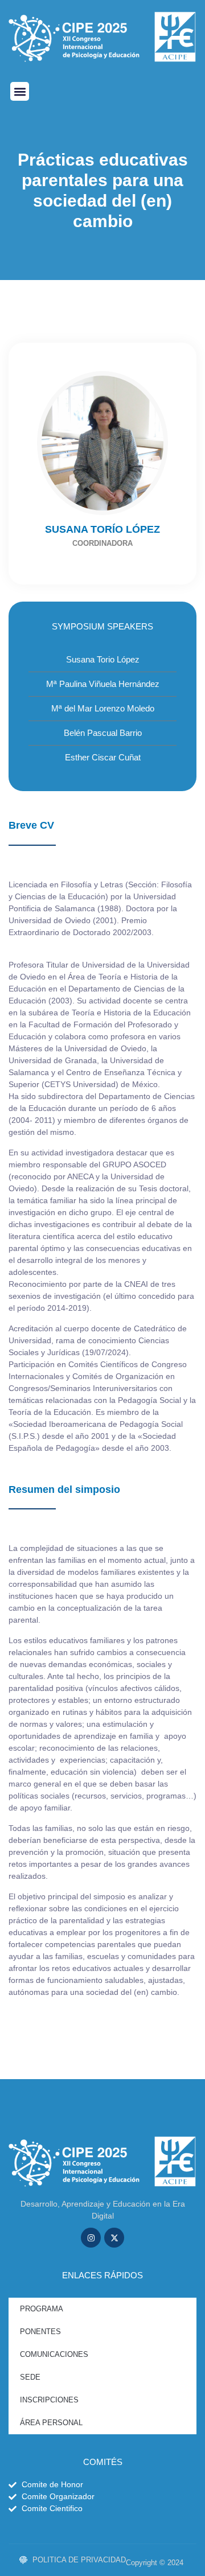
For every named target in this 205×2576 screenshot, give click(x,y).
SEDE (30, 2377)
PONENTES (40, 2332)
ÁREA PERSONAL (51, 2423)
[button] (20, 91)
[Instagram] (91, 2238)
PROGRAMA (42, 2309)
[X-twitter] (114, 2238)
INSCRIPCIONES (49, 2400)
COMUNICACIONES (54, 2354)
